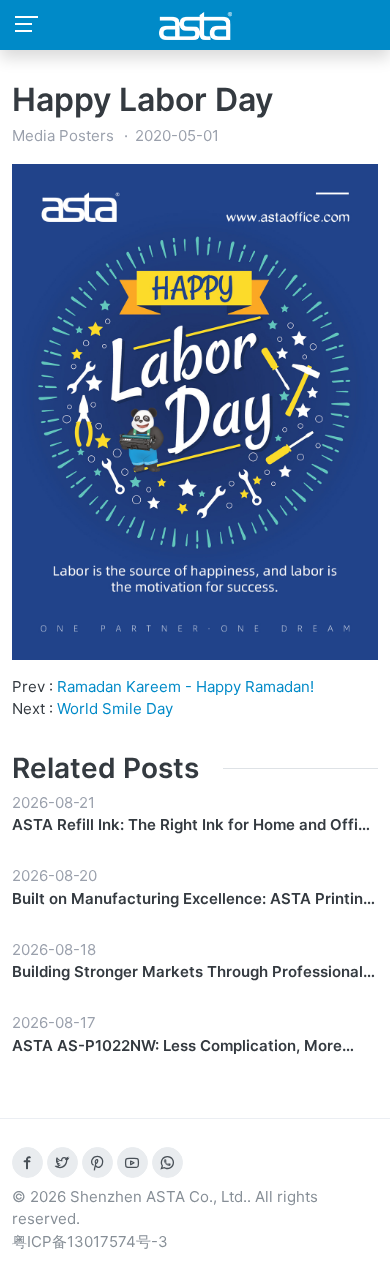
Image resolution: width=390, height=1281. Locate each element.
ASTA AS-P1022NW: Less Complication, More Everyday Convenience (177, 1047)
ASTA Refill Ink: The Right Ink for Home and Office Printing (194, 826)
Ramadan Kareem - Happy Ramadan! (185, 686)
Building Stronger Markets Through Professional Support (187, 973)
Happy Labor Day (142, 99)
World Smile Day (115, 708)
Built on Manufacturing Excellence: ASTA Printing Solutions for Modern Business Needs (192, 900)
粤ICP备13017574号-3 (90, 1241)
